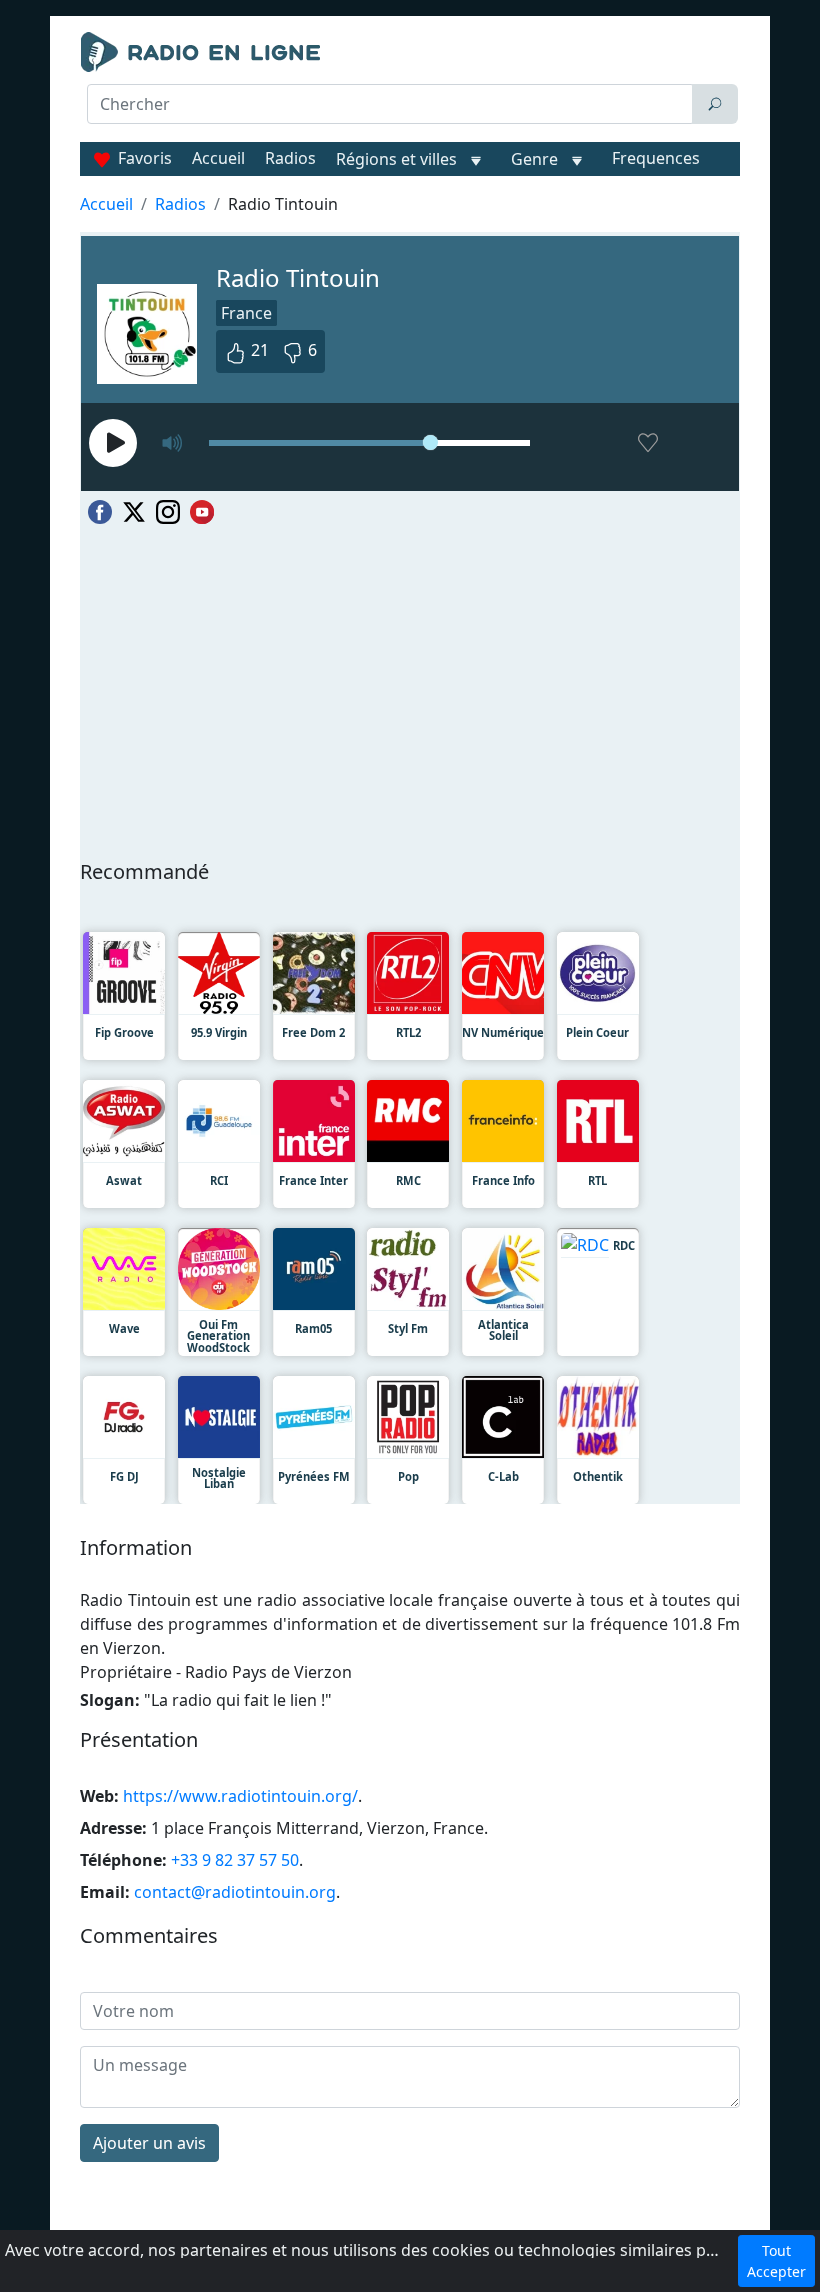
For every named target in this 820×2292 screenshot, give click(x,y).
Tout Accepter (776, 2261)
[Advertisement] (410, 176)
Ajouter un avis (149, 2143)
